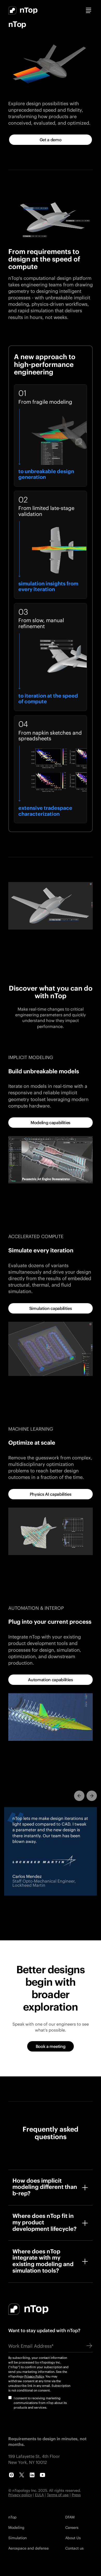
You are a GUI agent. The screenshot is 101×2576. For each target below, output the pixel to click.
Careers (72, 2527)
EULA (39, 2495)
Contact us (74, 2548)
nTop (12, 2517)
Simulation (17, 2538)
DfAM (70, 2517)
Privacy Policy (34, 2376)
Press (76, 2495)
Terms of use (58, 2495)
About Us (73, 2538)
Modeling (16, 2527)
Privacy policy (20, 2495)
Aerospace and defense (28, 2548)
